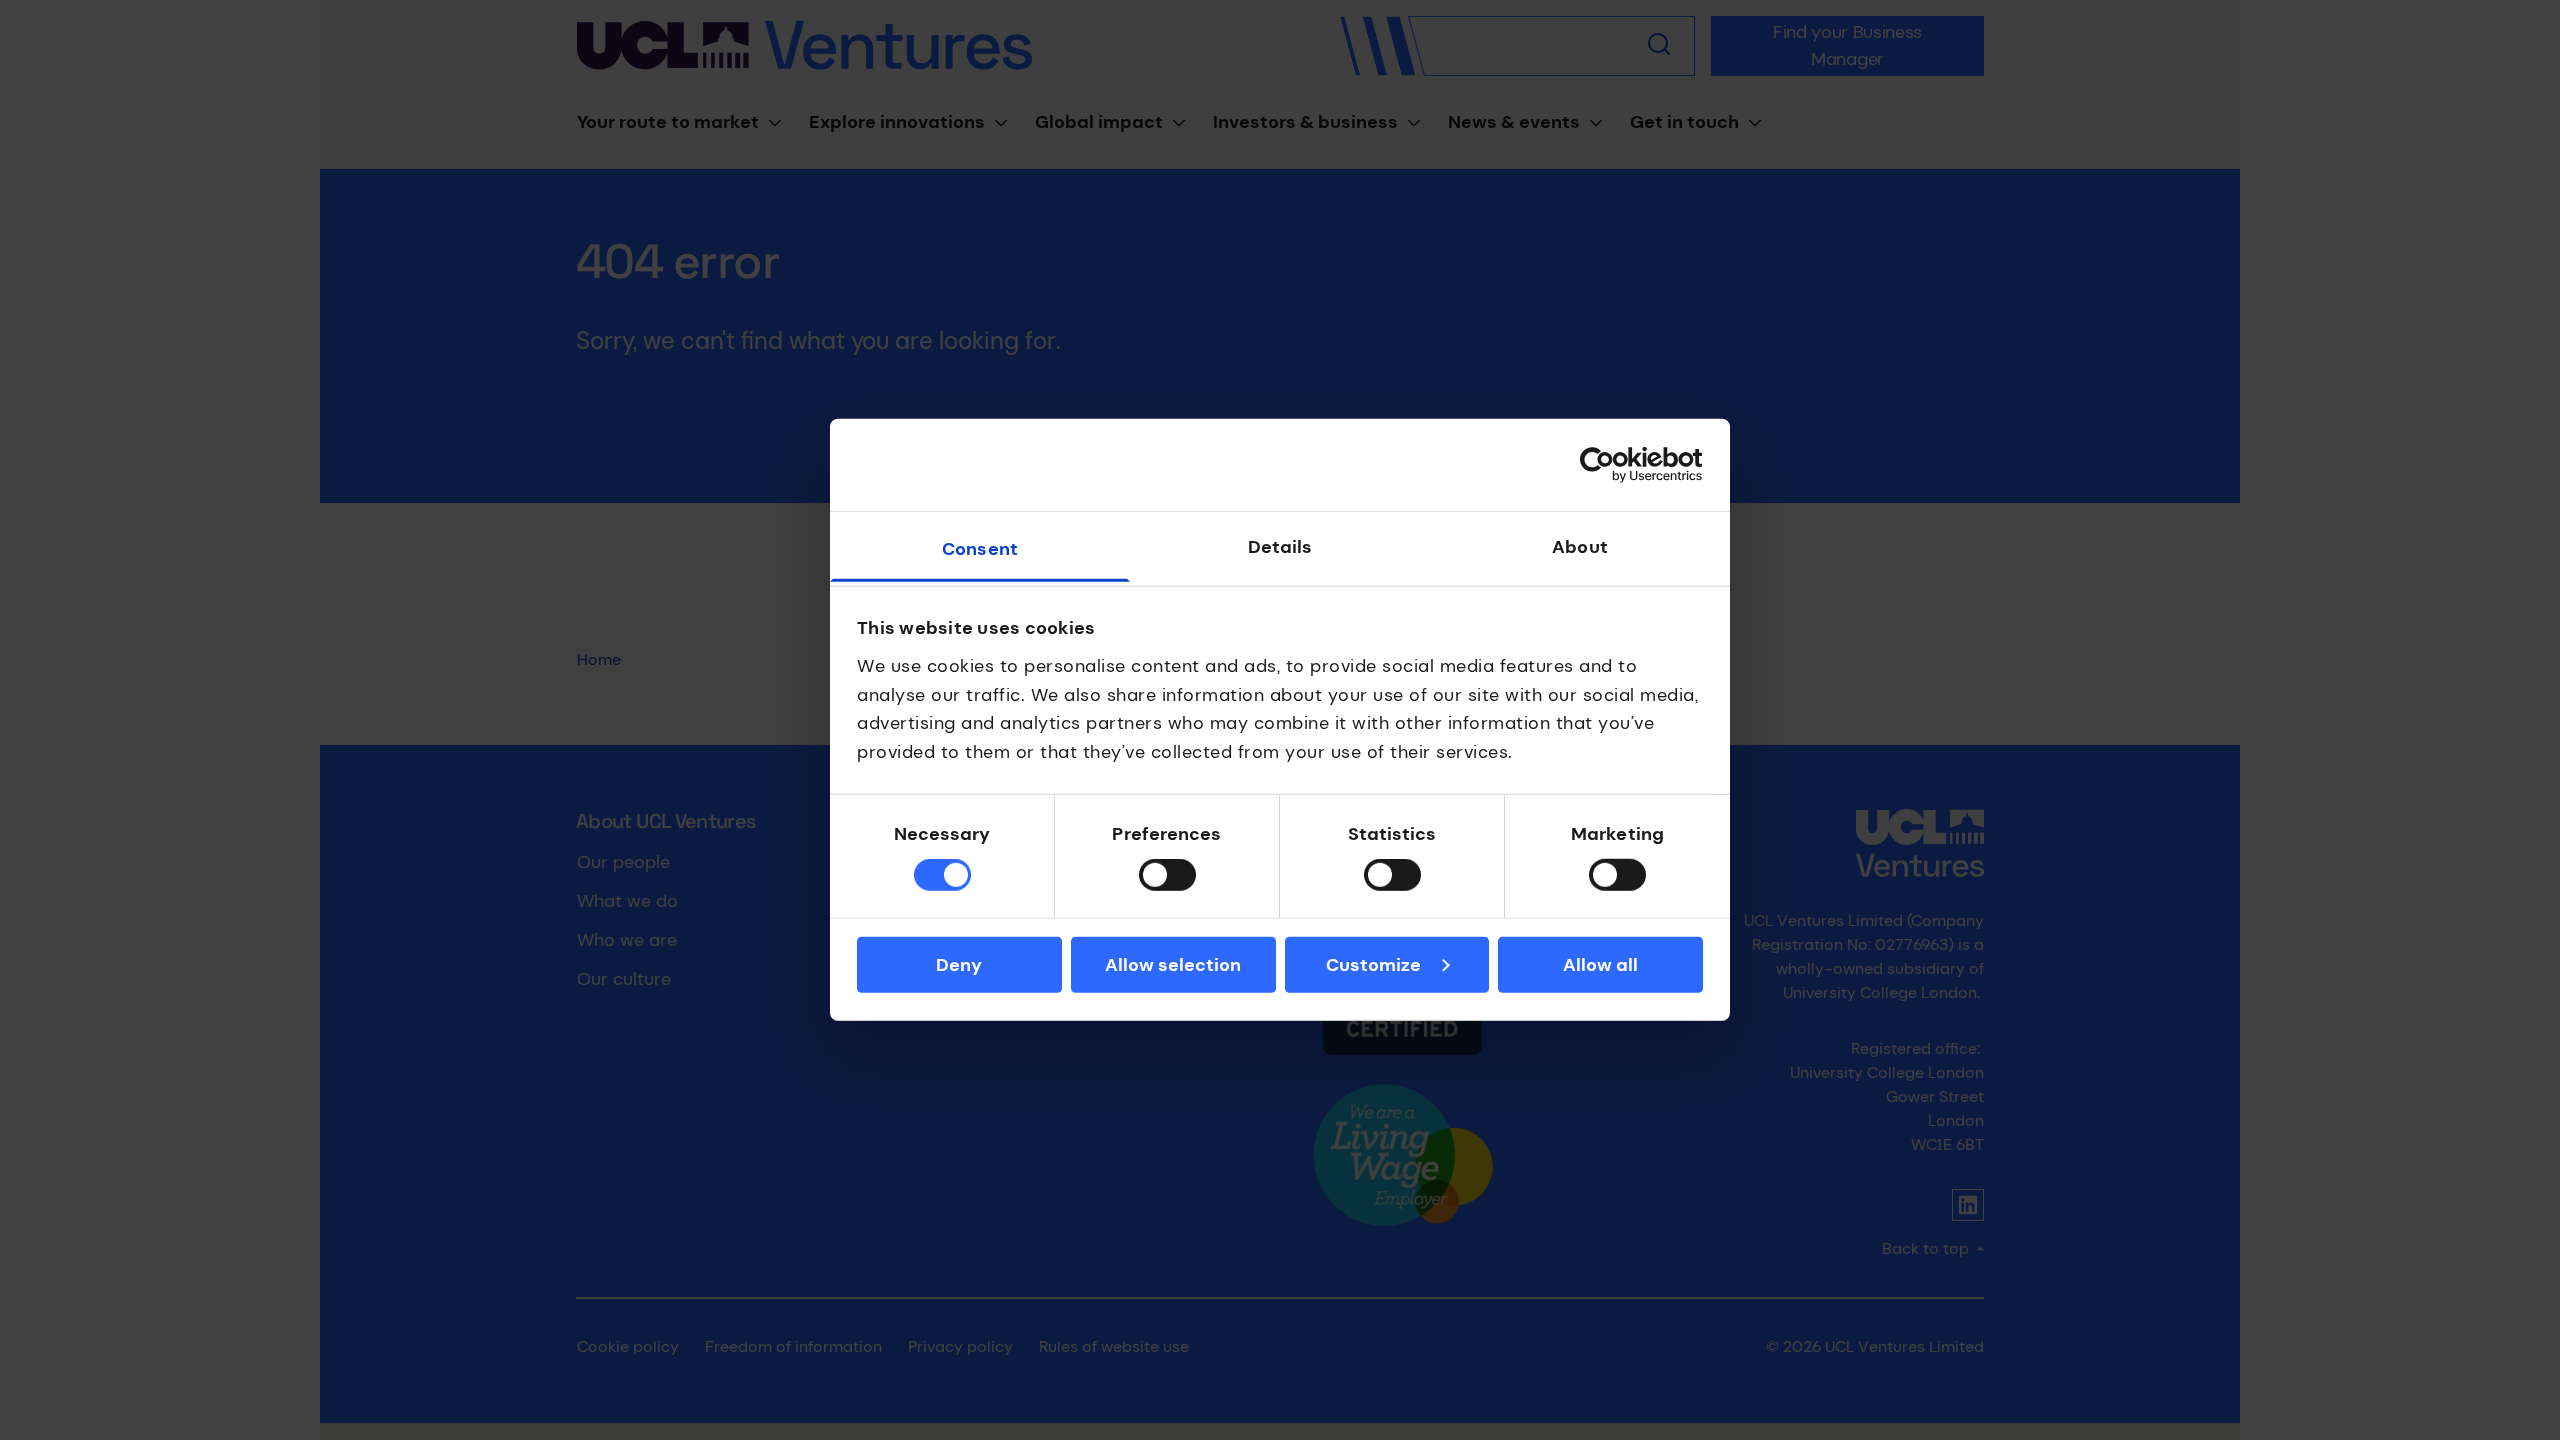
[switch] (1167, 875)
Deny (959, 965)
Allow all (1600, 965)
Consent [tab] (980, 549)
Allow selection (1173, 965)
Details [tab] (1280, 547)
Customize (1373, 965)
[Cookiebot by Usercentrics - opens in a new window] (1615, 465)
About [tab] (1580, 547)
